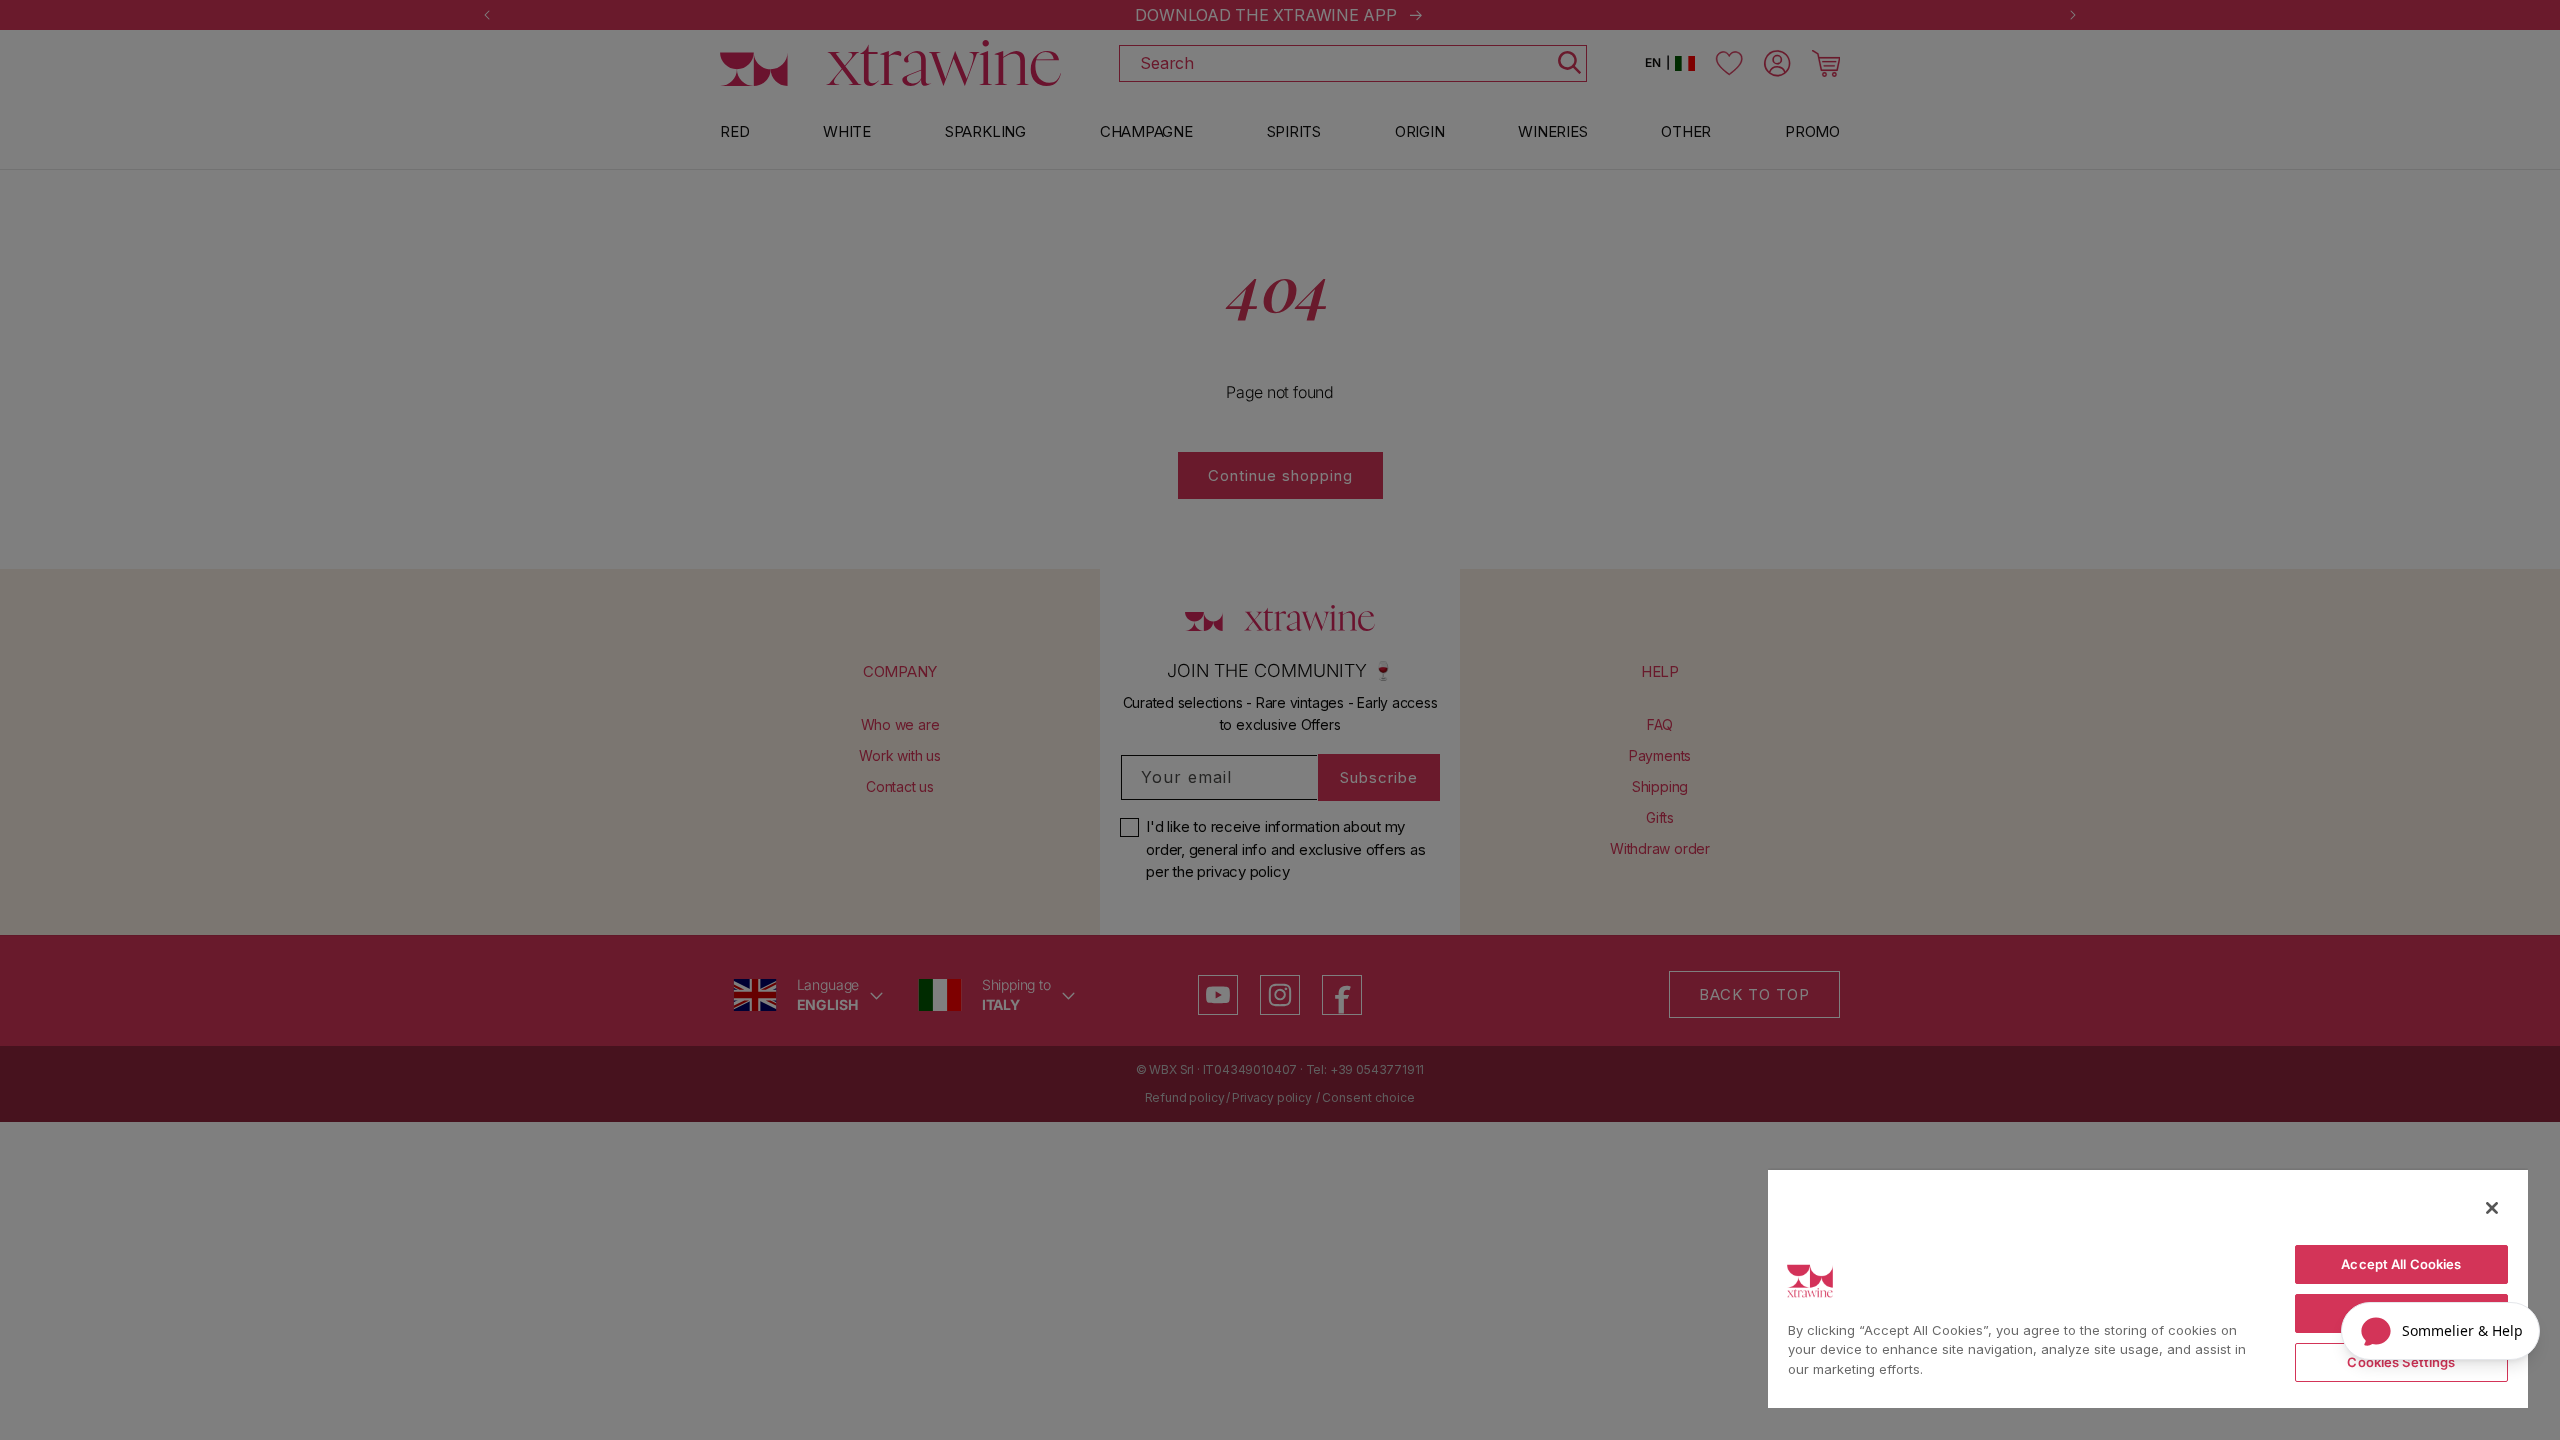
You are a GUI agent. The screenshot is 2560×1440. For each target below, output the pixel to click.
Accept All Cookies (2401, 1264)
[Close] (2492, 1208)
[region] (2148, 1288)
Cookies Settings (2401, 1362)
